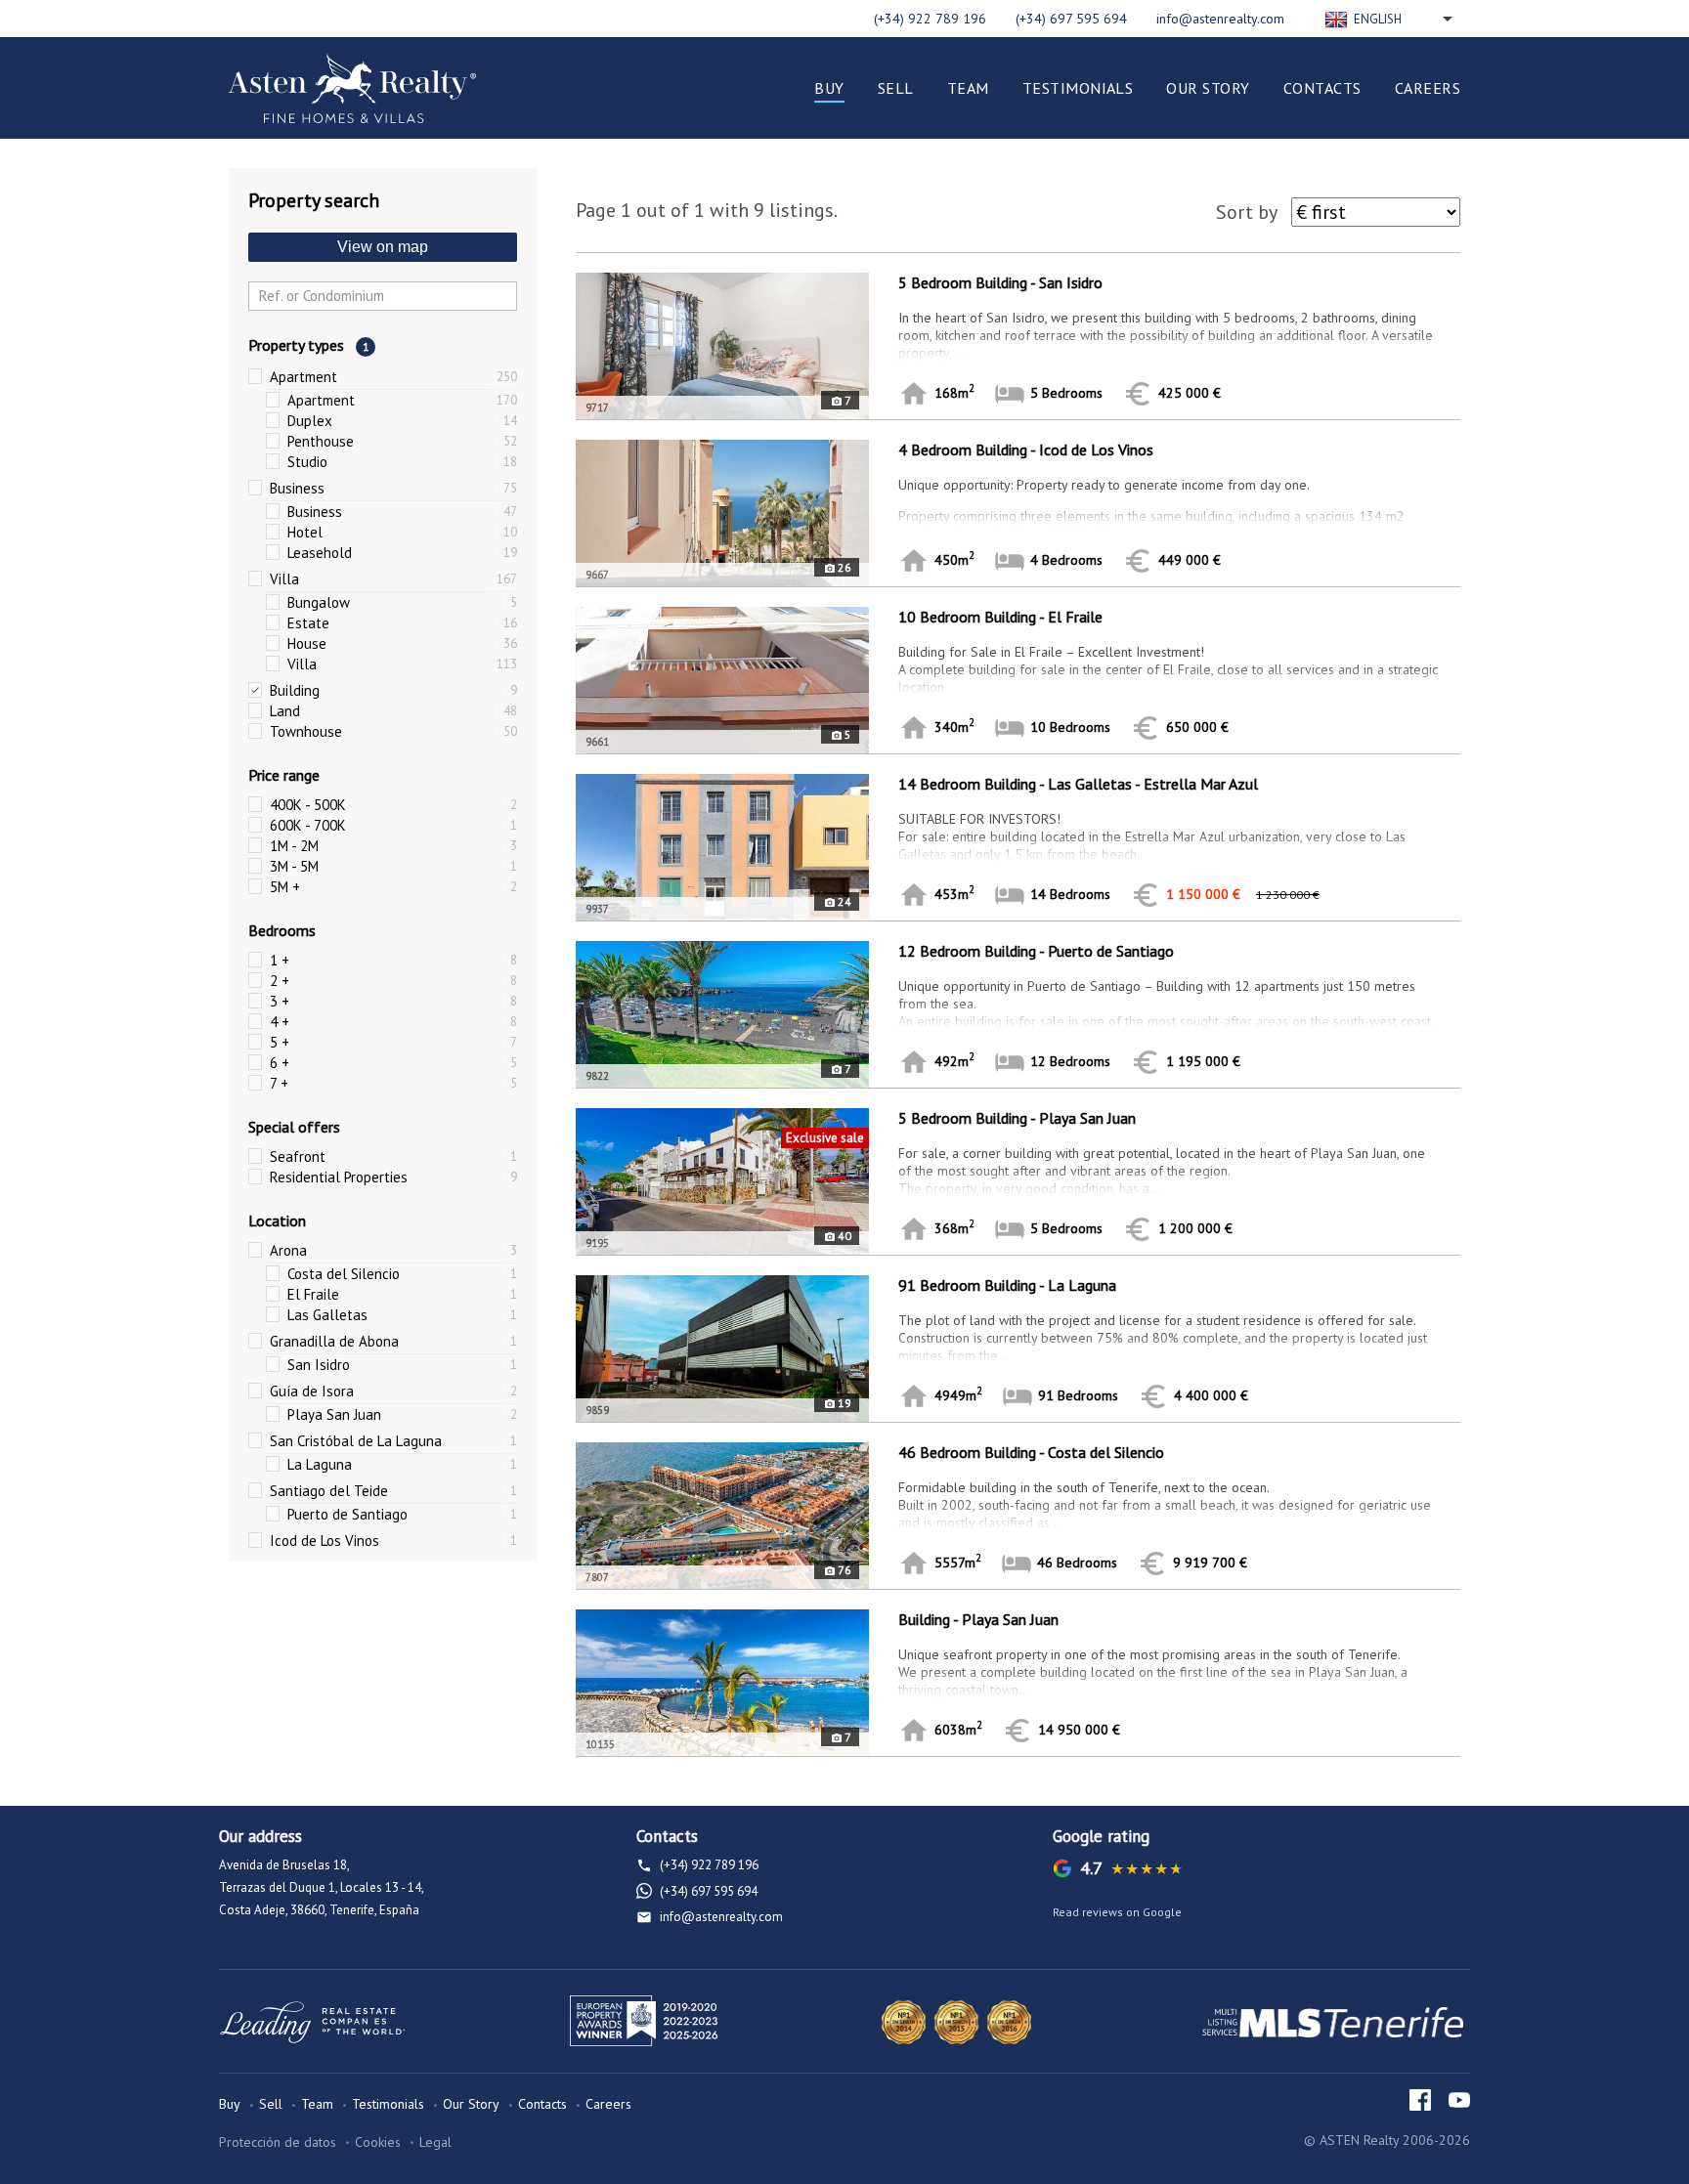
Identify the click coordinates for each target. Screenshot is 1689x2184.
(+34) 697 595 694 (1071, 19)
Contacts (1322, 88)
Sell (896, 88)
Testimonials (1078, 88)
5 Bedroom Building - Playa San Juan (1017, 1118)
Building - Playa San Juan (978, 1619)
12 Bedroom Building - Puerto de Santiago (1036, 951)
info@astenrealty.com (1220, 19)
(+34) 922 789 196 (930, 19)
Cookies (378, 2142)
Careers (1428, 88)
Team (968, 88)
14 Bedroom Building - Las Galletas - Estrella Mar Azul (1078, 784)
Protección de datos (278, 2142)
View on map (383, 247)
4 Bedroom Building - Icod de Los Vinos (1026, 450)
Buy (829, 88)
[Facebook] (1420, 2100)
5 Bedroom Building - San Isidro (1000, 282)
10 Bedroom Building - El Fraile (1000, 617)
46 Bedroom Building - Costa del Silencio (1031, 1452)
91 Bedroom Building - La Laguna (1007, 1285)
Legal (435, 2142)
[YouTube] (1459, 2100)
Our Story (1208, 88)
